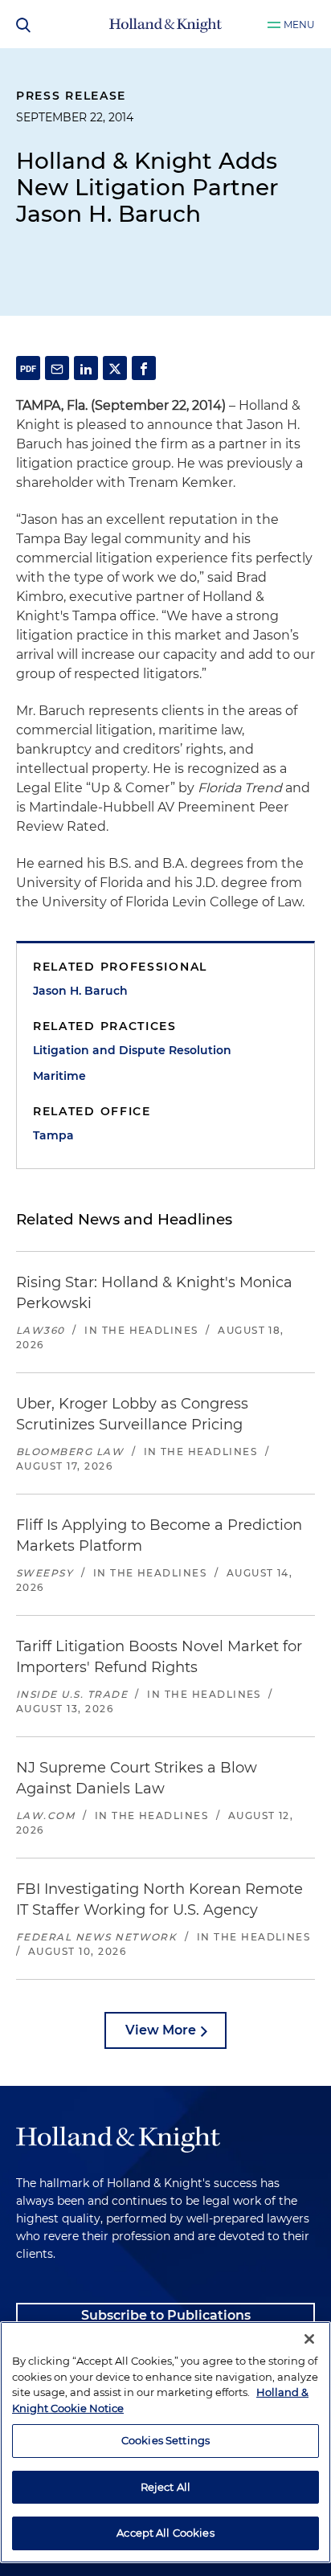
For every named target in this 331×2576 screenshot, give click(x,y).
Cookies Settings (165, 2440)
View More (161, 2030)
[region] (165, 2442)
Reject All (165, 2487)
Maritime (59, 1076)
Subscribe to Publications (166, 2315)
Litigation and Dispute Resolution (132, 1050)
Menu (299, 25)
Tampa (53, 1135)
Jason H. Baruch (80, 991)
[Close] (309, 2339)
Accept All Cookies (165, 2533)
